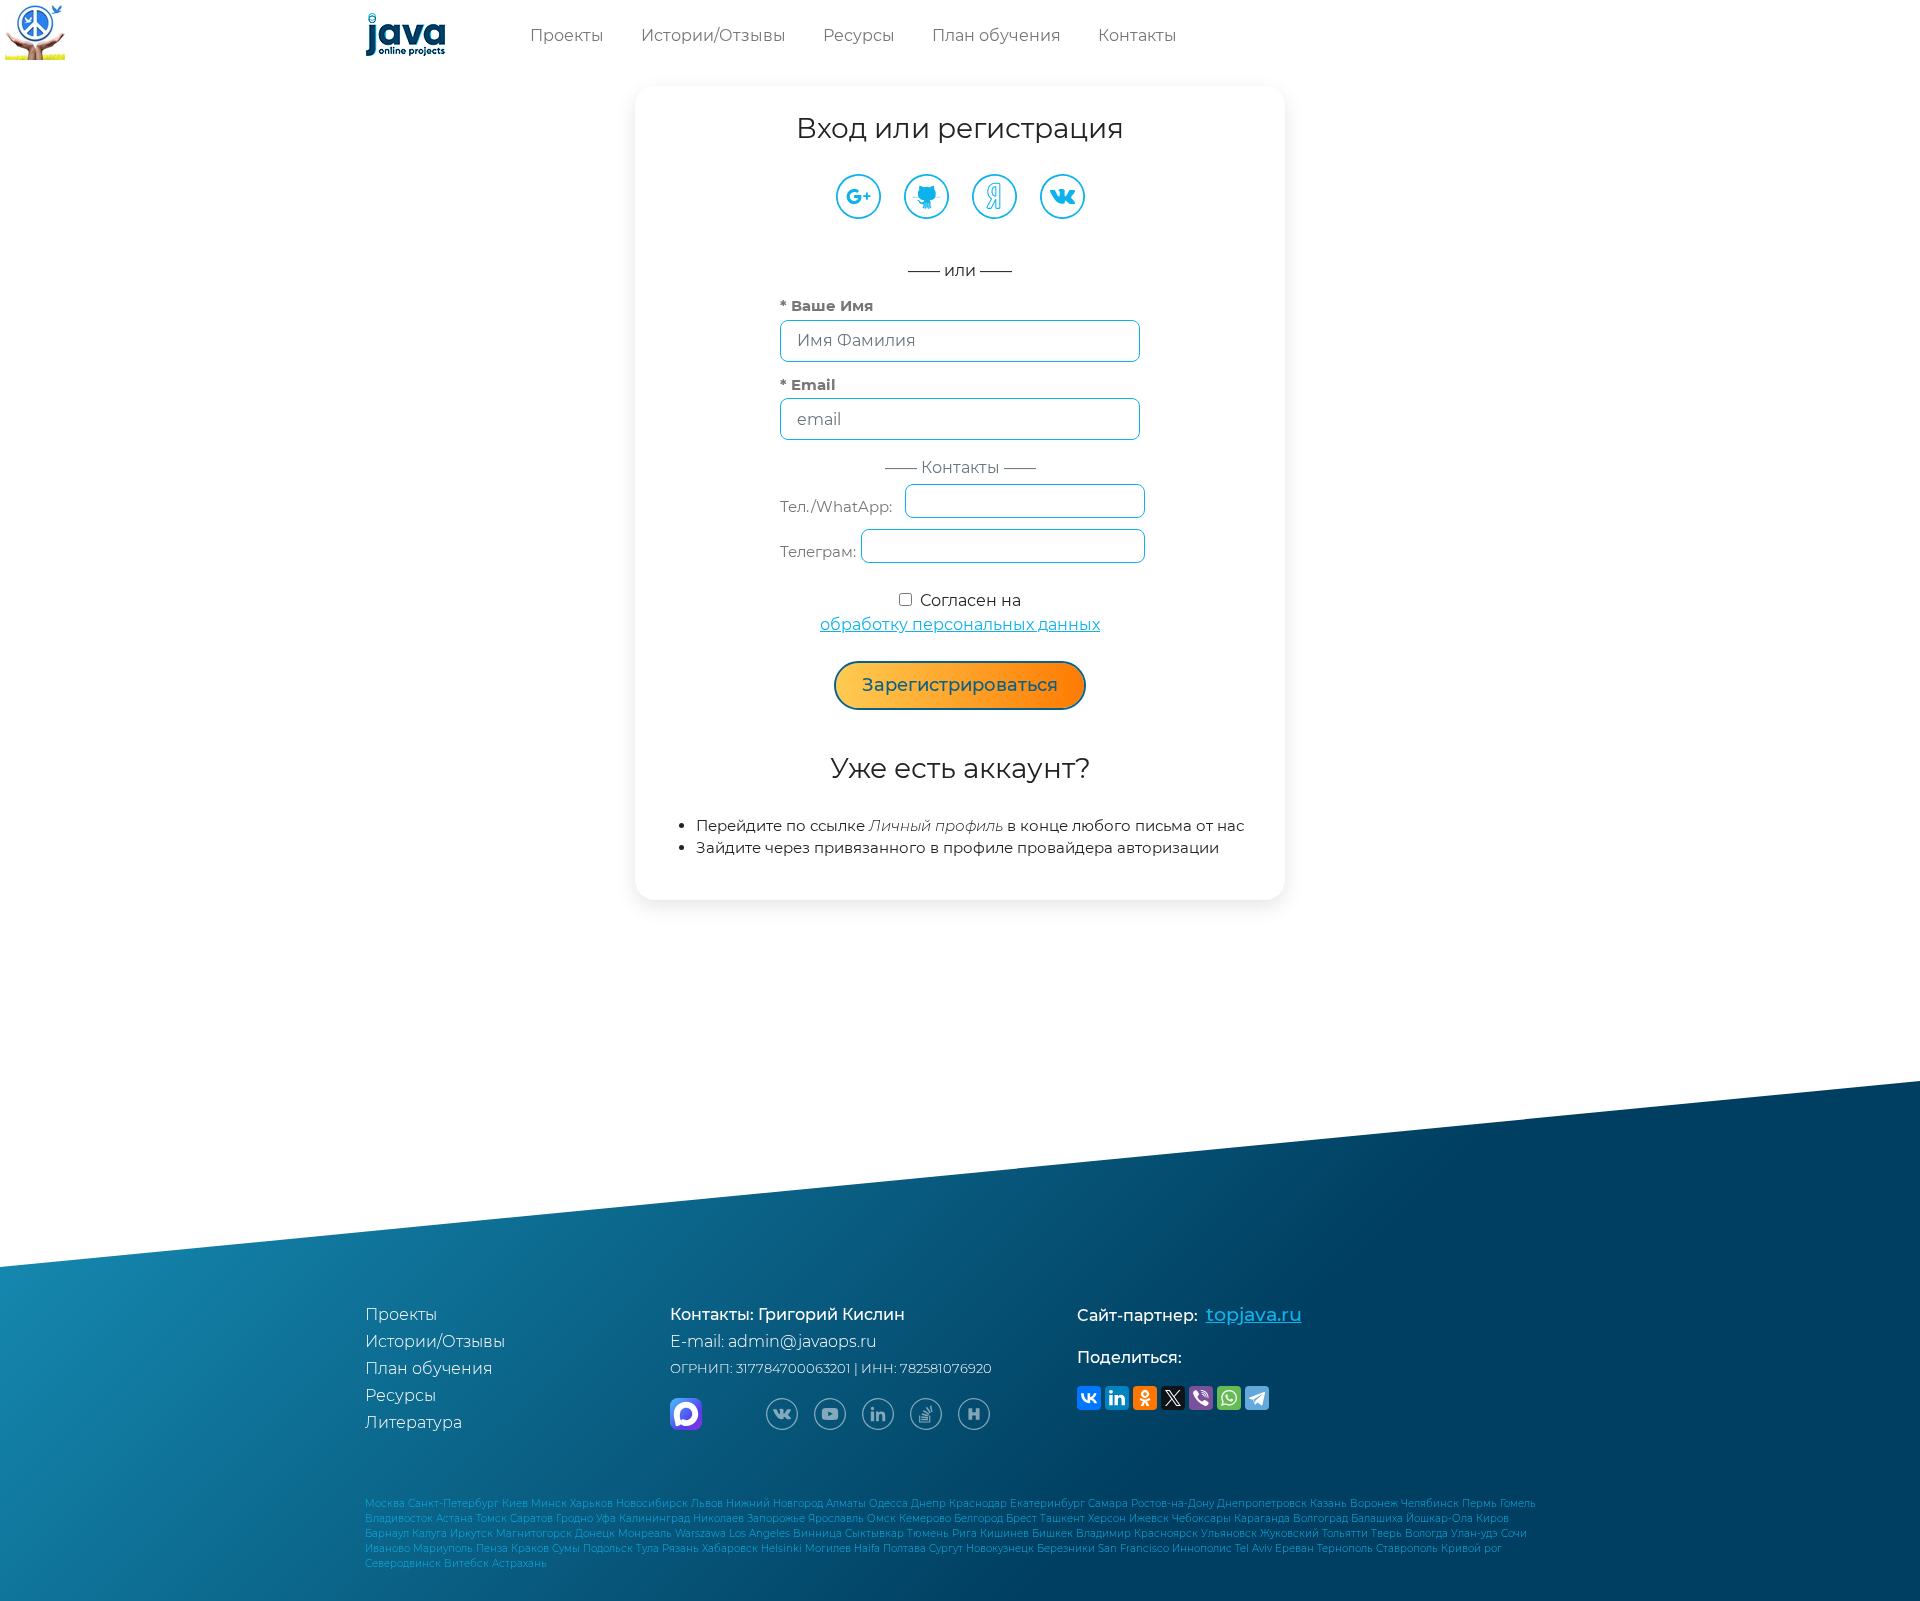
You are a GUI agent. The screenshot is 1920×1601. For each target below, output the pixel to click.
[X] (1173, 1398)
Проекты (567, 35)
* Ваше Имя (826, 305)
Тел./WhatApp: (840, 506)
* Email (808, 384)
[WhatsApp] (1229, 1398)
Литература (413, 1422)
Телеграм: (818, 551)
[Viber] (1201, 1398)
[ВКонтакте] (1089, 1398)
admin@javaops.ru (802, 1341)
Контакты (1137, 35)
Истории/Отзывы (713, 35)
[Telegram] (1257, 1398)
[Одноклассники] (1145, 1398)
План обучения (996, 35)
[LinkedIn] (1117, 1398)
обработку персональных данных (960, 624)
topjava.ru (1254, 1314)
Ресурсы (859, 35)
